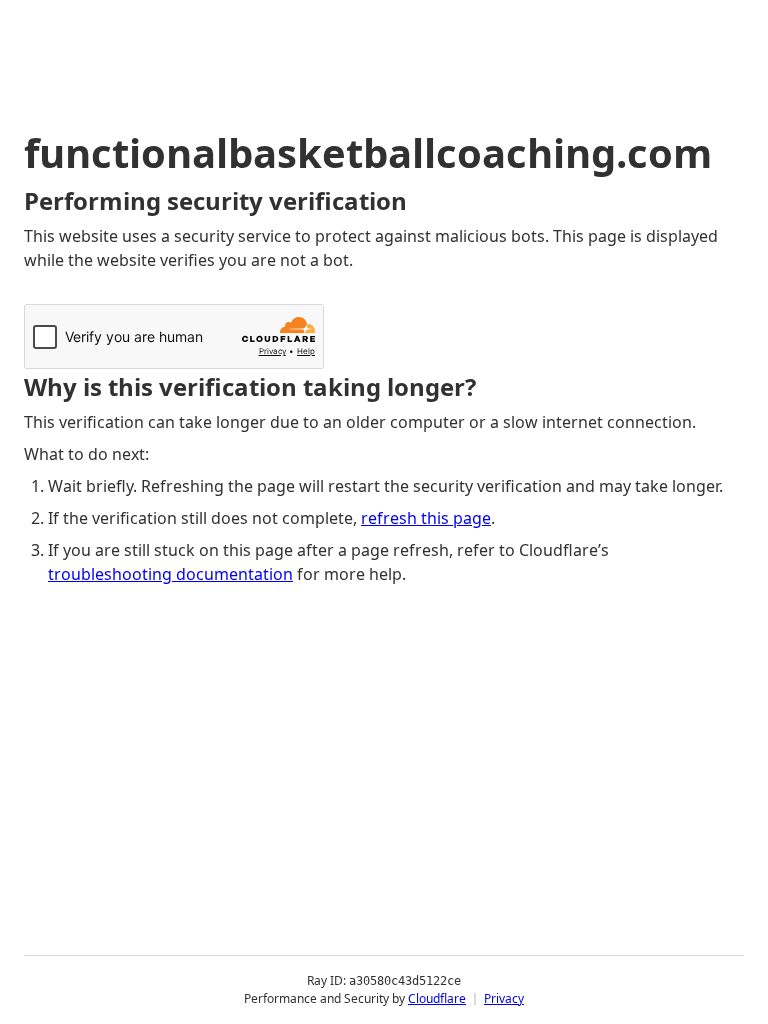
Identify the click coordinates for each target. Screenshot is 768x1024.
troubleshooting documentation (170, 574)
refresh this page (426, 518)
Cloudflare (437, 998)
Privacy (504, 998)
